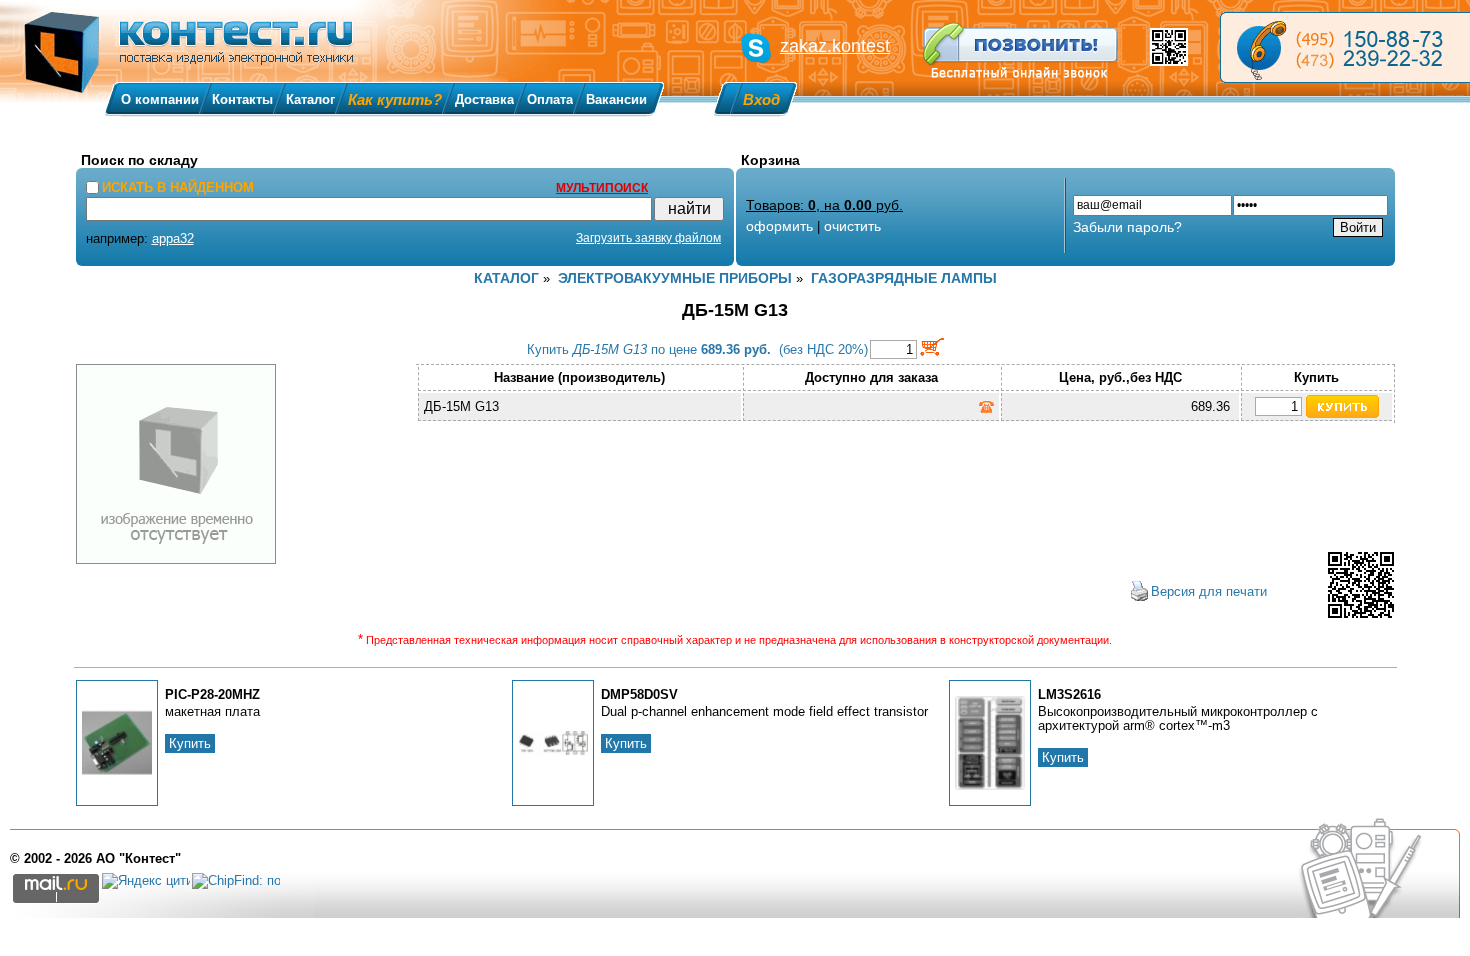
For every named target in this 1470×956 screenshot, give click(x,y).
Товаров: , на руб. (824, 205)
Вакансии (616, 99)
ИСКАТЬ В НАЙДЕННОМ (178, 187)
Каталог (310, 99)
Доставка (484, 99)
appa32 (173, 238)
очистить (852, 226)
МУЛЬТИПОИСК (602, 188)
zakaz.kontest (835, 46)
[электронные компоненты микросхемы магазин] (1345, 47)
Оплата (550, 99)
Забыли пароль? (1127, 227)
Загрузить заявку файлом (648, 238)
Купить (190, 743)
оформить (779, 226)
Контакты (242, 99)
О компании (160, 99)
